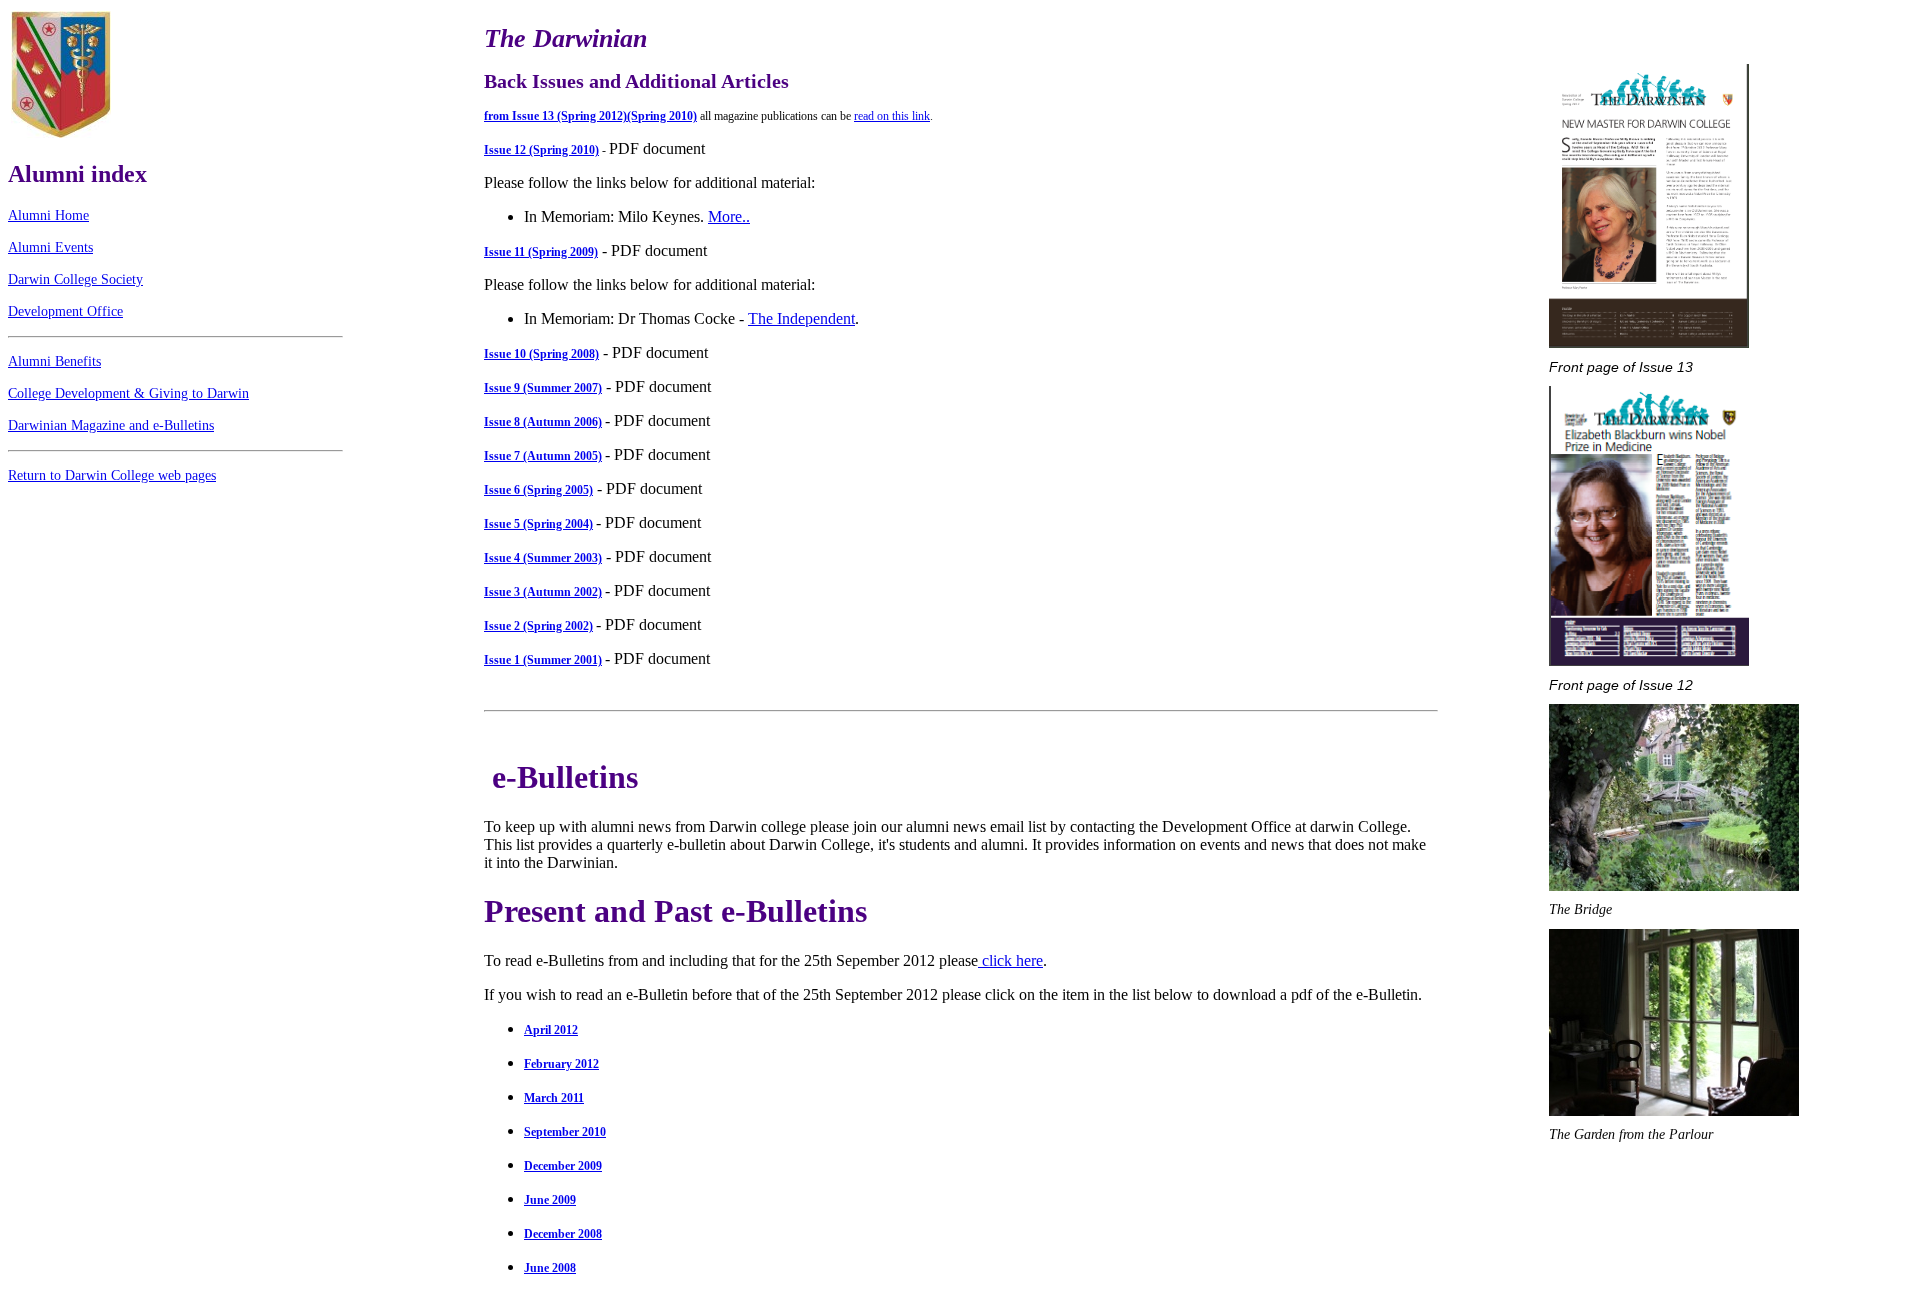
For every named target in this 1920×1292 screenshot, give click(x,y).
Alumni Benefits (54, 361)
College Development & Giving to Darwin (128, 393)
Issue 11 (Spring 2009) (541, 252)
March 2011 (554, 1098)
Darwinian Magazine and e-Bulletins (111, 425)
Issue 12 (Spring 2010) (541, 150)
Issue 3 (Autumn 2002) (543, 592)
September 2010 (565, 1132)
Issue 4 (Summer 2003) (543, 558)
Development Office (65, 311)
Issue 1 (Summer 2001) (543, 660)
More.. (729, 216)
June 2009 (550, 1200)
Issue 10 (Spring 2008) (541, 354)
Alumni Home (48, 215)
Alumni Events (50, 247)
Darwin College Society (75, 279)
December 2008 (563, 1234)
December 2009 (563, 1166)
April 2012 (551, 1030)
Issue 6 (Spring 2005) (538, 490)
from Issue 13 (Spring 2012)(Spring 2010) (590, 116)
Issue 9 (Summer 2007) (543, 388)
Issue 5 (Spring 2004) (538, 524)
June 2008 (550, 1268)
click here (1010, 960)
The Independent (801, 318)
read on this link (892, 116)
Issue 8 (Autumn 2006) (543, 422)
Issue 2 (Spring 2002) (538, 626)
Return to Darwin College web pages (112, 475)
